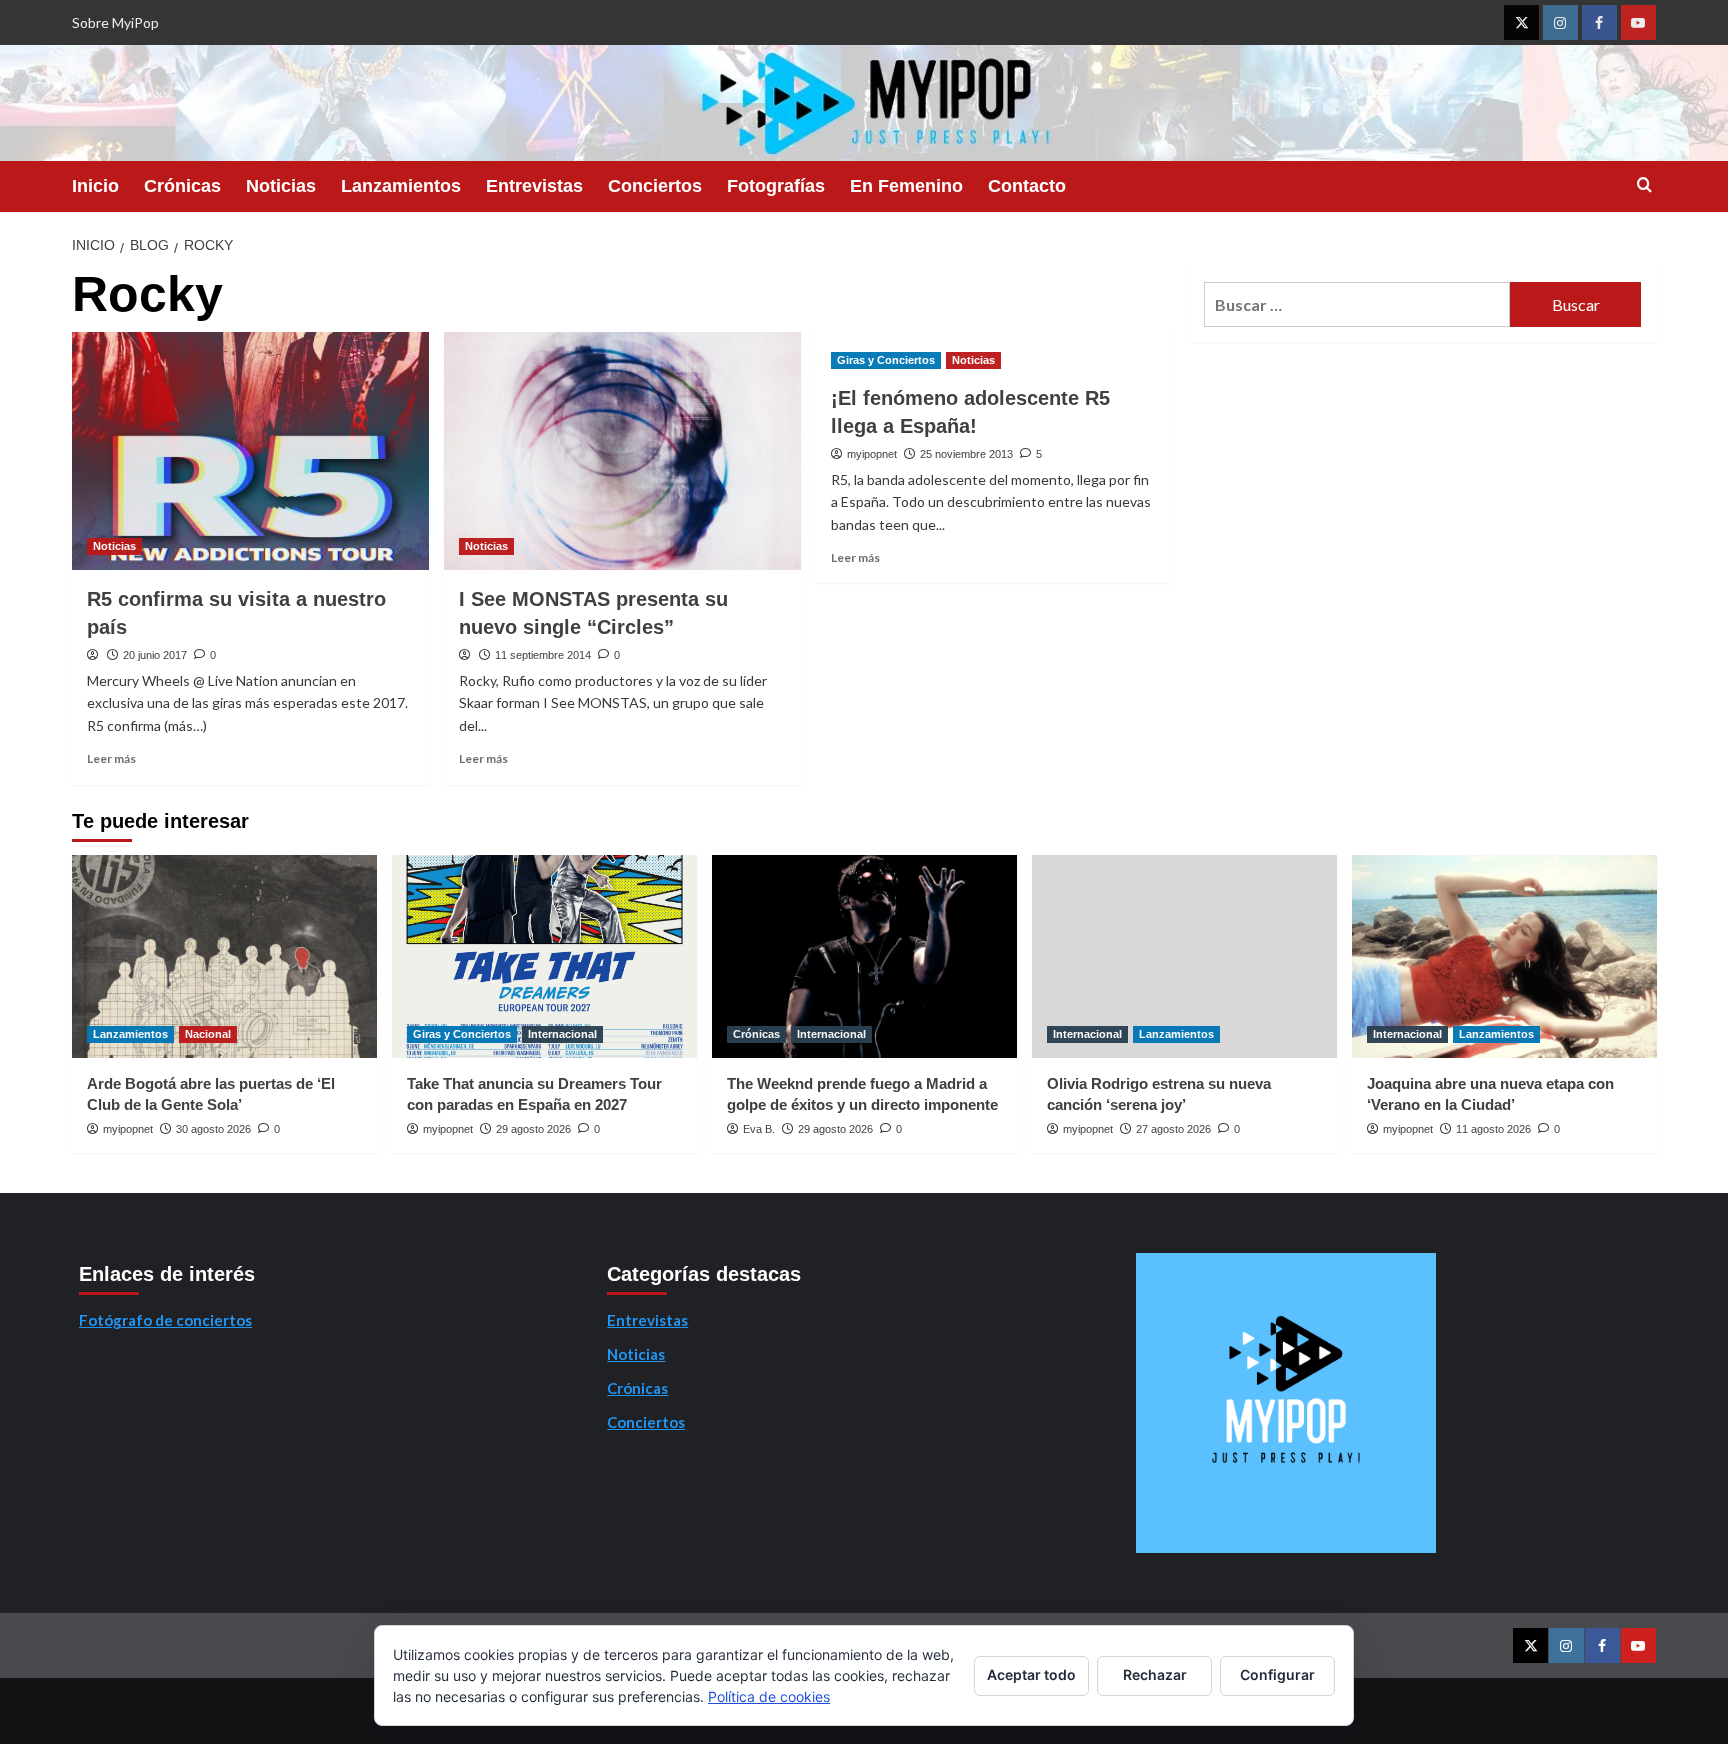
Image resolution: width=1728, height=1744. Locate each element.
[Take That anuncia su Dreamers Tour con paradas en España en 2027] (544, 956)
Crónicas (182, 186)
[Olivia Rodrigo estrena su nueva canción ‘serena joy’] (1184, 956)
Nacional (208, 1034)
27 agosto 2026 (1173, 1129)
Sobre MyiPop (115, 22)
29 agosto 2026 (533, 1129)
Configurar (1277, 1674)
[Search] (1644, 185)
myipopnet (872, 454)
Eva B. (759, 1129)
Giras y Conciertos (886, 360)
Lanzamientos (401, 186)
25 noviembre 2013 (966, 454)
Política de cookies (769, 1696)
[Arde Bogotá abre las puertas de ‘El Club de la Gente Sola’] (224, 956)
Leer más (111, 758)
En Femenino (906, 186)
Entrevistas (534, 186)
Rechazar (1155, 1674)
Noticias (281, 186)
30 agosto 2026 (213, 1129)
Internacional (562, 1034)
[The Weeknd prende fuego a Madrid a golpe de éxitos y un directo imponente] (864, 956)
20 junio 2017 (155, 655)
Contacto (1027, 186)
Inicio (95, 186)
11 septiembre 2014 (543, 655)
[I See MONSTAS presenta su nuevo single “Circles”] (622, 451)
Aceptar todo (1031, 1674)
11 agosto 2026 (1493, 1129)
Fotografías (776, 186)
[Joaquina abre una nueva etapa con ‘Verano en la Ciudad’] (1504, 956)
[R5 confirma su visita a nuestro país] (250, 451)
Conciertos (655, 186)
